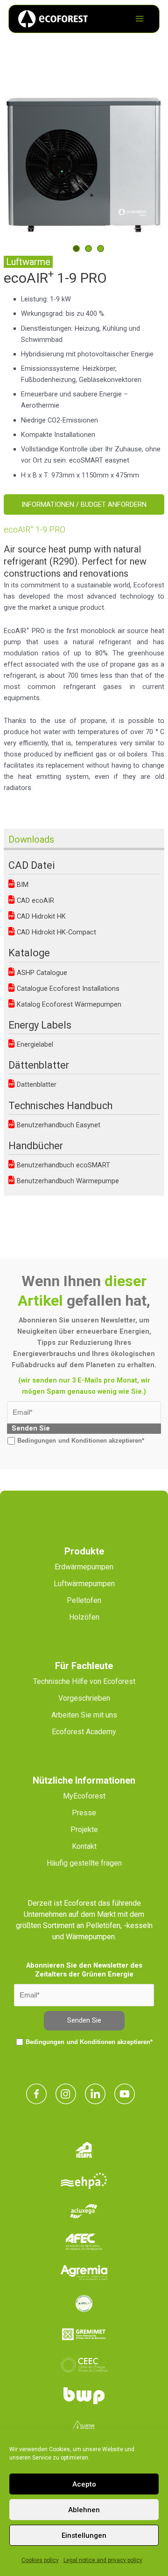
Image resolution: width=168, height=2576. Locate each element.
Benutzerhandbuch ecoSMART (63, 1165)
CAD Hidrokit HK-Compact (56, 932)
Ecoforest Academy (84, 1732)
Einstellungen (84, 2535)
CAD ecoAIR (35, 900)
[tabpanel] (84, 161)
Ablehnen (84, 2510)
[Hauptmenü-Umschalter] (140, 19)
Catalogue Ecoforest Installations (67, 988)
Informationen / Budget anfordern (84, 504)
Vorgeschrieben (84, 1698)
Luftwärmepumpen (84, 1584)
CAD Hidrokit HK (40, 916)
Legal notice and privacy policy (103, 2560)
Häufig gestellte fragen (84, 1863)
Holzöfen (84, 1617)
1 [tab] (76, 249)
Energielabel (34, 1044)
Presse (84, 1813)
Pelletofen (84, 1600)
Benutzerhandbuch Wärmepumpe (67, 1181)
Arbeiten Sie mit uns (84, 1715)
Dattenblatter (36, 1084)
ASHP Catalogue (41, 973)
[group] (86, 387)
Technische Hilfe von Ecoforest (84, 1681)
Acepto (84, 2484)
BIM (22, 885)
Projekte (84, 1830)
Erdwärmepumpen (84, 1567)
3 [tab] (101, 249)
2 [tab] (88, 249)
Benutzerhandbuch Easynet (58, 1125)
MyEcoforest (84, 1796)
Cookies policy (40, 2560)
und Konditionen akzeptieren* (101, 1441)
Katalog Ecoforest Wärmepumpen (68, 1004)
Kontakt (84, 1846)
